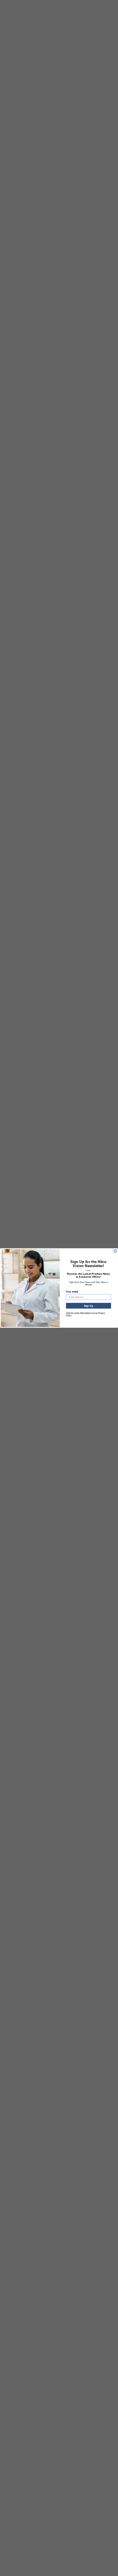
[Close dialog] (115, 1251)
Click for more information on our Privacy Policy (85, 1314)
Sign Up (89, 1306)
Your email (72, 1292)
